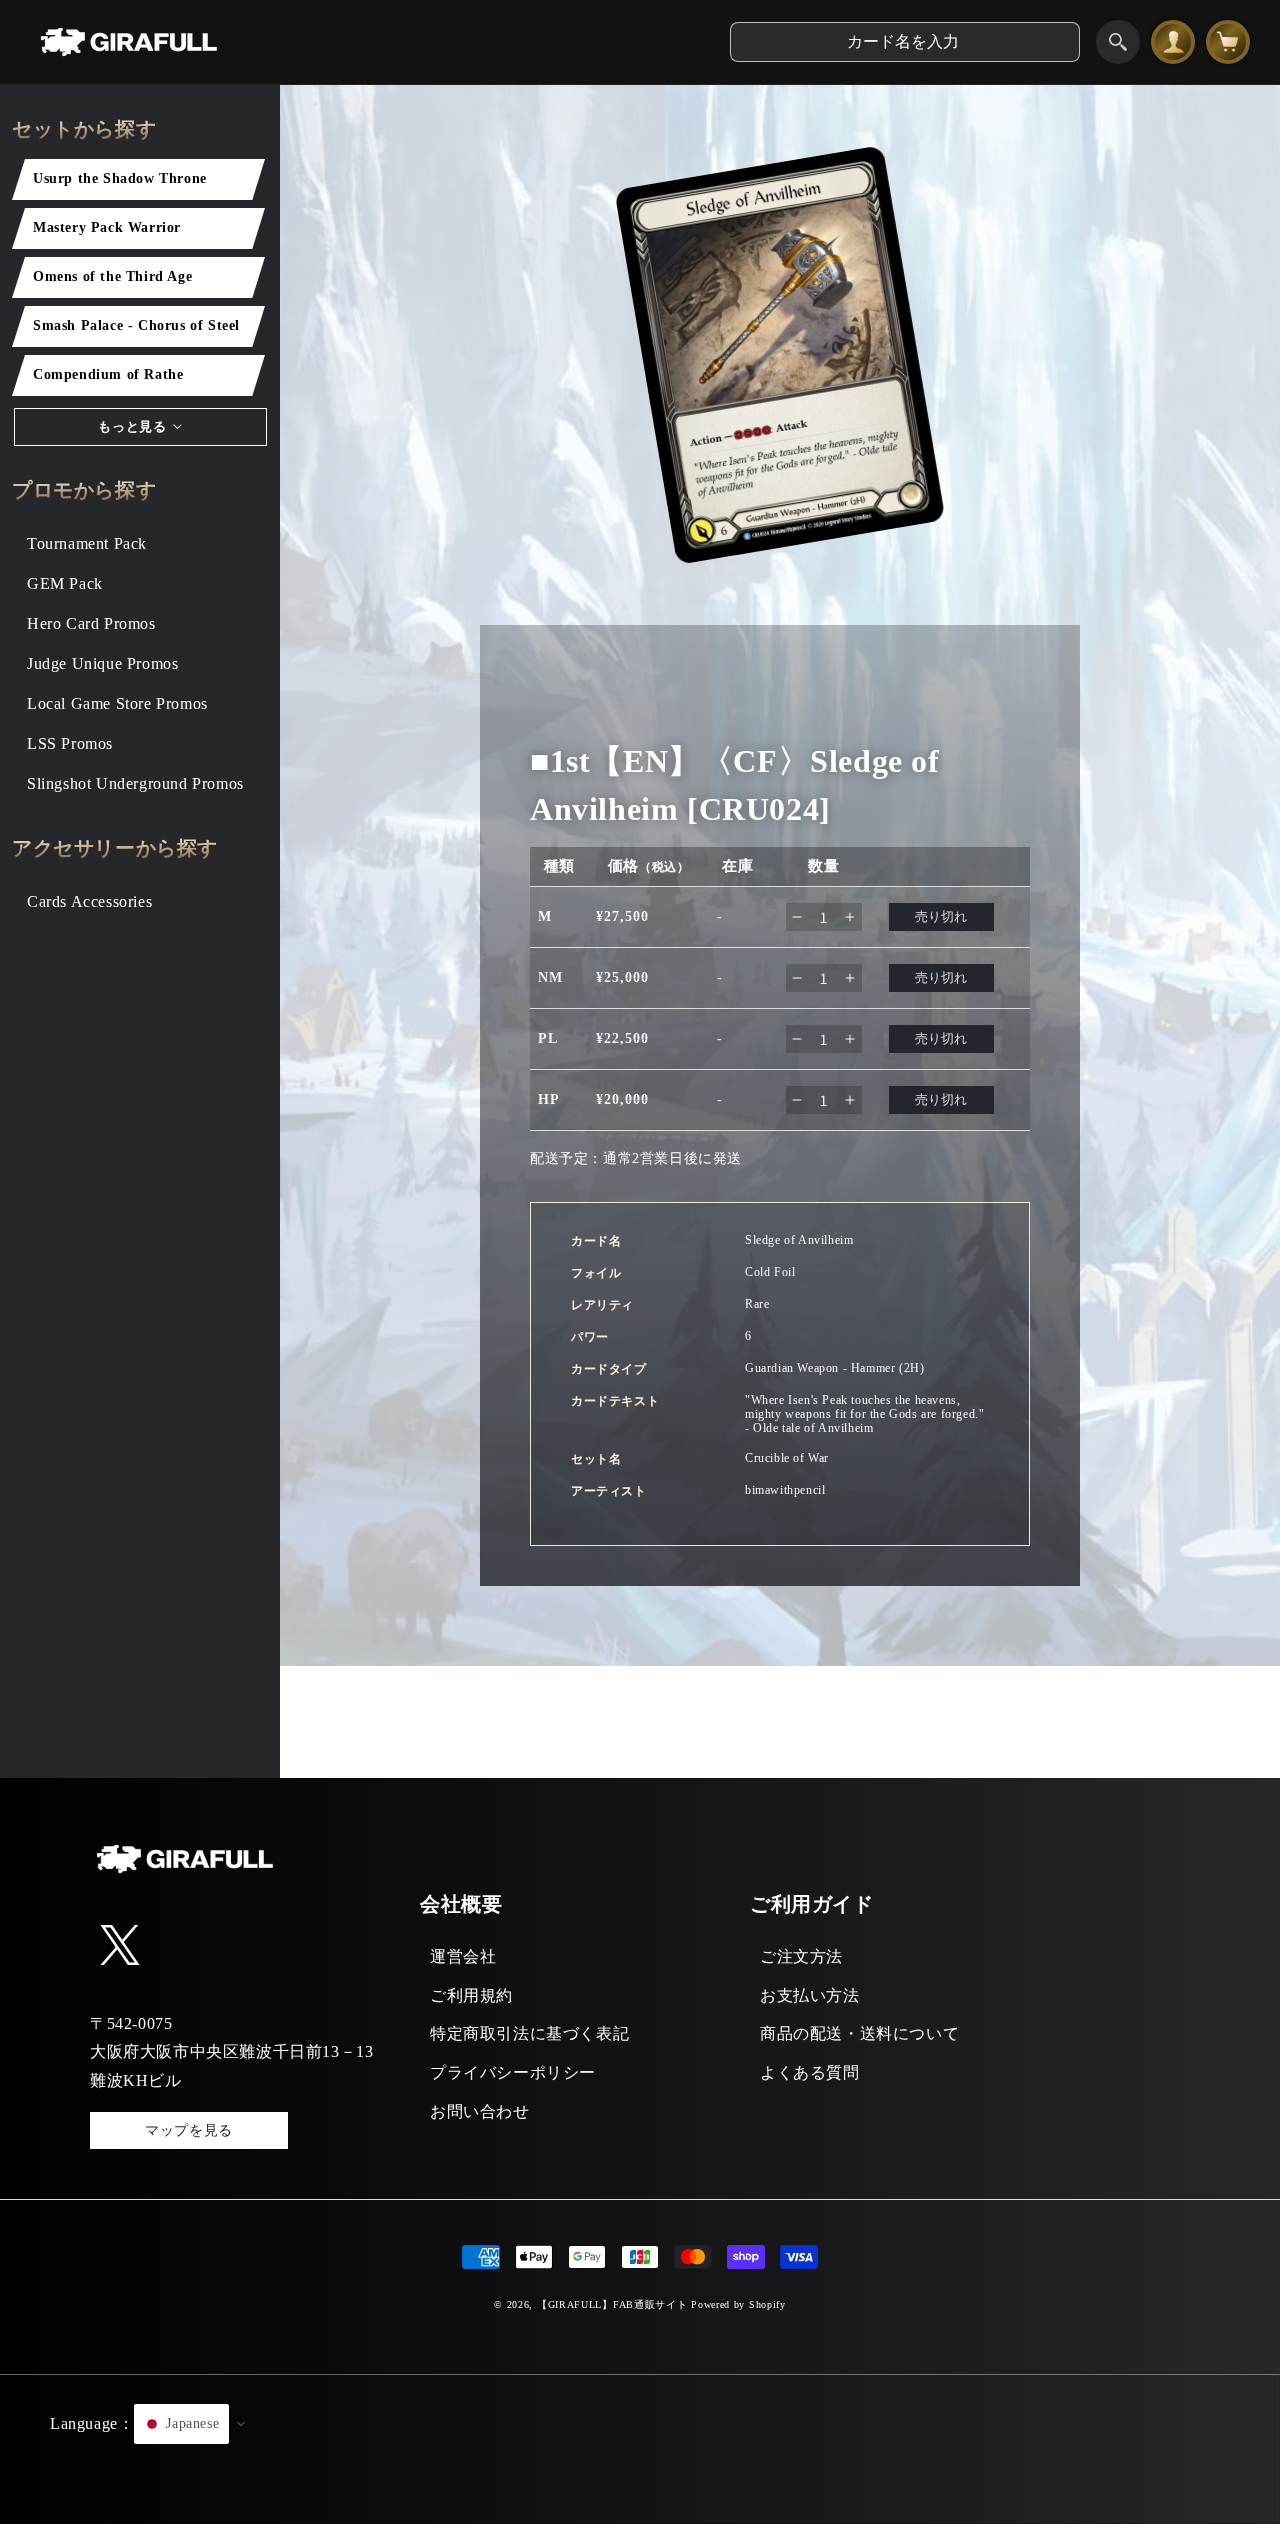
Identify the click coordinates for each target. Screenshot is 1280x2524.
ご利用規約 (471, 1995)
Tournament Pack (87, 543)
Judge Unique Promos (102, 663)
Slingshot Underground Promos (135, 783)
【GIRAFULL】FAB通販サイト (612, 2304)
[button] (640, 2449)
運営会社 (463, 1956)
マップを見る (189, 2130)
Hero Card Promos (91, 623)
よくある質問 (810, 2072)
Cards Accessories (89, 901)
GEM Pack (65, 583)
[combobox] (905, 42)
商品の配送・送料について (859, 2033)
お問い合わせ (480, 2111)
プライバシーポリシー (513, 2072)
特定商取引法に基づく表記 (529, 2033)
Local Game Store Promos (117, 703)
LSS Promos (70, 743)
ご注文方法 (801, 1956)
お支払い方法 (810, 1995)
